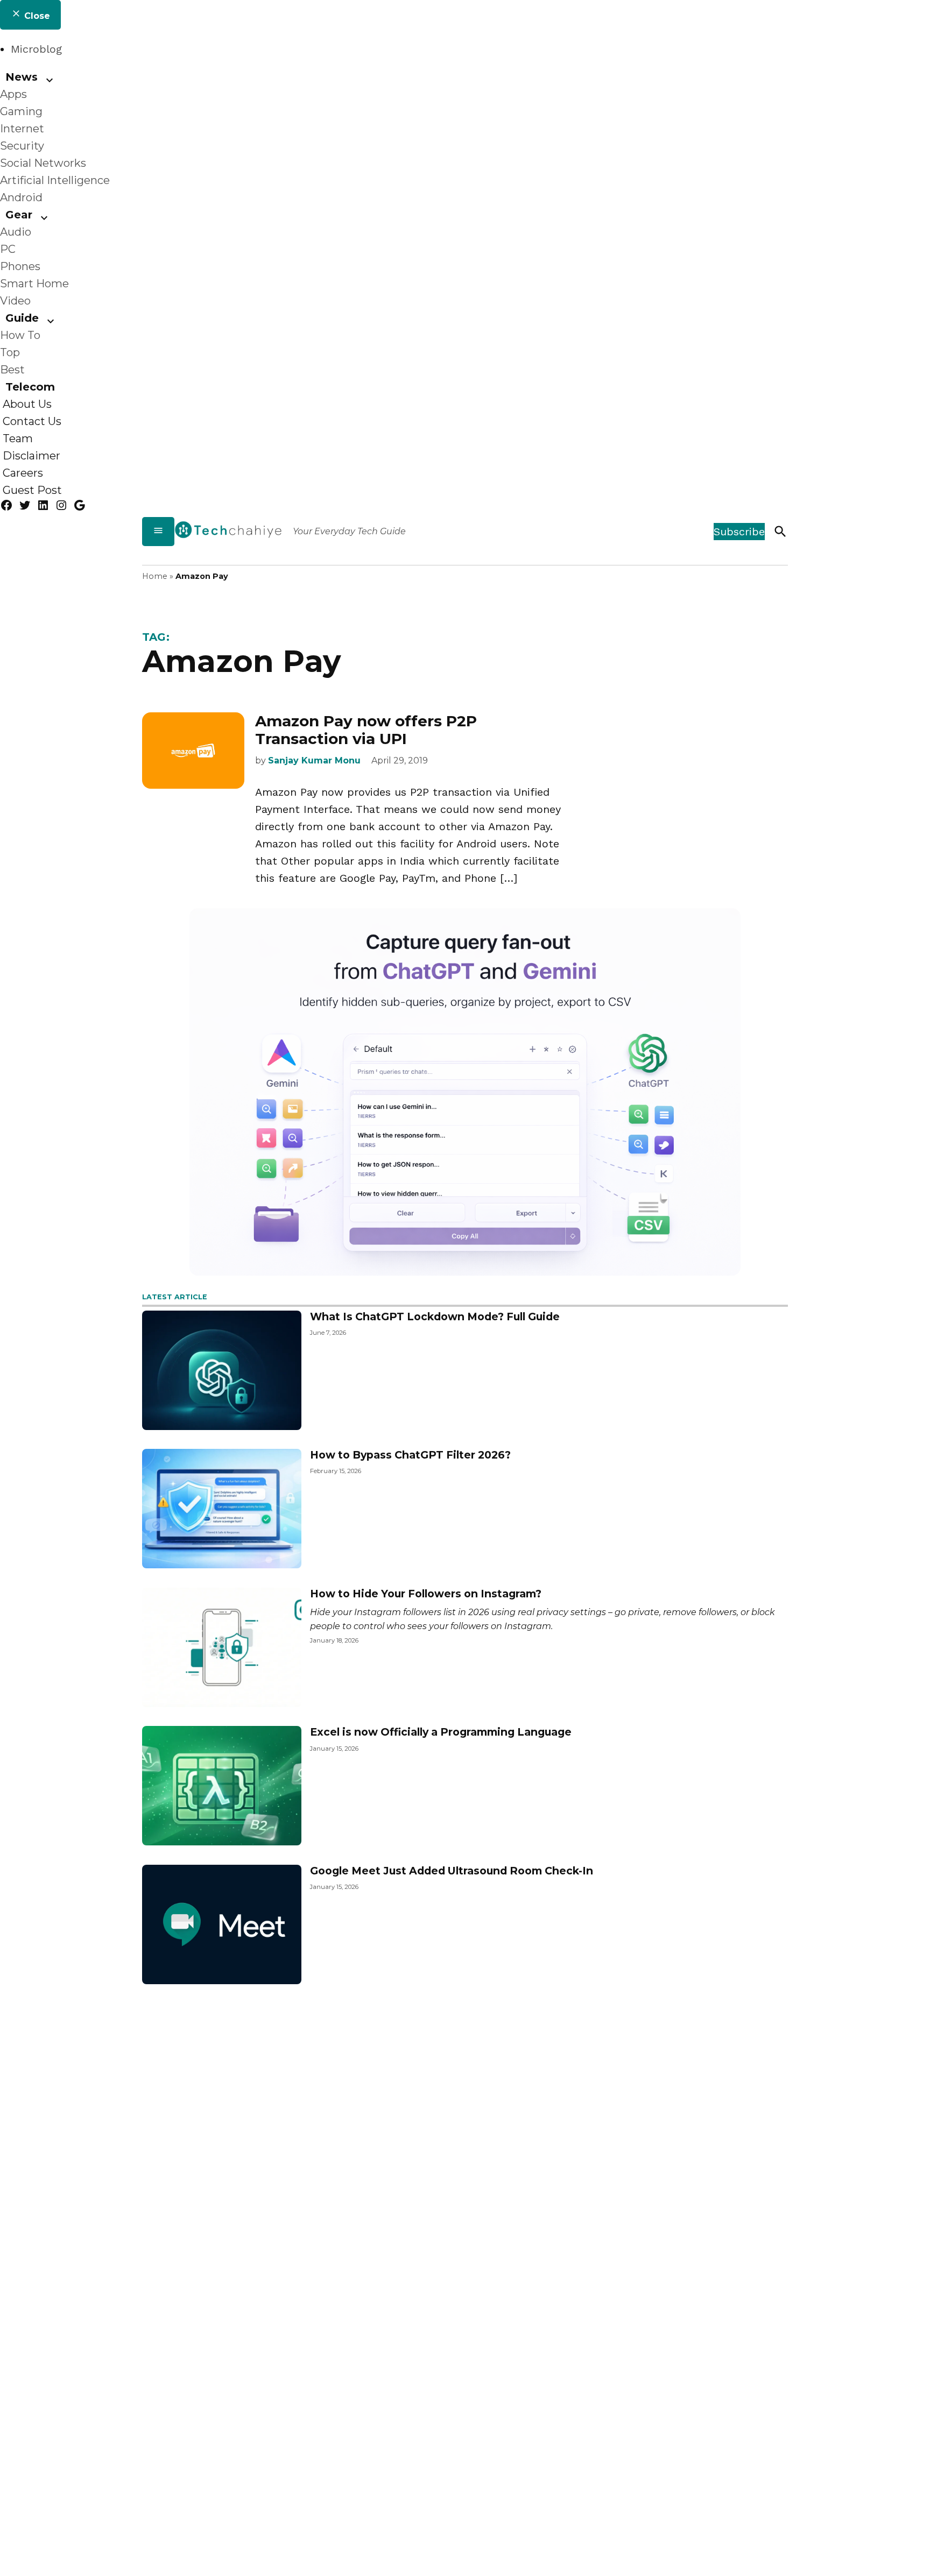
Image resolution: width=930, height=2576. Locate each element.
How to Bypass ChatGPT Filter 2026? (410, 1455)
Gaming (21, 111)
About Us (27, 404)
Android (21, 197)
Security (22, 146)
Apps (13, 94)
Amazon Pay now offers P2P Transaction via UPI (366, 730)
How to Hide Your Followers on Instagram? (426, 1594)
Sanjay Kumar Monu (314, 760)
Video (15, 301)
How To (20, 335)
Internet (22, 129)
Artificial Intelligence (55, 180)
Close (36, 16)
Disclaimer (31, 456)
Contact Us (32, 421)
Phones (20, 266)
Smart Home (34, 284)
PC (8, 249)
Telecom (30, 387)
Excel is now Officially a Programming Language (441, 1732)
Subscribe (739, 532)
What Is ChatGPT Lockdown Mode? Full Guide (435, 1317)
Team (18, 438)
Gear (19, 215)
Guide (22, 318)
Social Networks (43, 163)
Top (10, 352)
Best (12, 370)
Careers (23, 473)
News (22, 77)
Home (155, 576)
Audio (16, 232)
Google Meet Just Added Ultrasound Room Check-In (452, 1871)
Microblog (36, 49)
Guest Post (32, 490)
